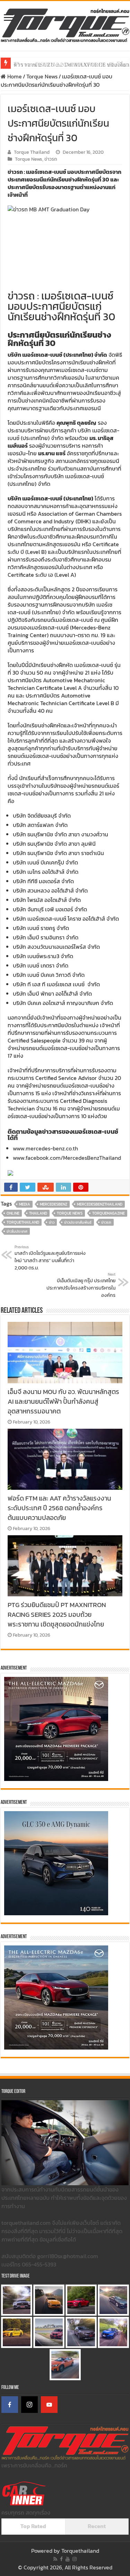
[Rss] (55, 2559)
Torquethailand (80, 2551)
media (25, 1204)
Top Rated (33, 2526)
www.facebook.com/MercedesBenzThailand (67, 1158)
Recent (97, 2526)
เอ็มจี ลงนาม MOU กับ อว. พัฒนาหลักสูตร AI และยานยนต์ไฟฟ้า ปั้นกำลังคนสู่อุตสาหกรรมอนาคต (63, 1401)
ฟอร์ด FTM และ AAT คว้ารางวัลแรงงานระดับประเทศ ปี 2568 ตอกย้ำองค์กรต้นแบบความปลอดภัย (59, 1508)
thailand (38, 1213)
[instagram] (75, 2559)
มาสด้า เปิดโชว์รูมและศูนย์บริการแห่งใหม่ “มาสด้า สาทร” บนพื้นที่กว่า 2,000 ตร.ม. (50, 1258)
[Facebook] (10, 2405)
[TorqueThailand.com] (65, 24)
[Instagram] (29, 2405)
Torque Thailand (32, 152)
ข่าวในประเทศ (17, 1231)
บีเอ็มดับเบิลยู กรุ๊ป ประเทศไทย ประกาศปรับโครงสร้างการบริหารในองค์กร (81, 1285)
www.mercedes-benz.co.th (47, 1148)
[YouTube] (49, 2405)
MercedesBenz (54, 1204)
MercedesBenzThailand (100, 1204)
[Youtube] (68, 2559)
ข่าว (52, 1222)
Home (14, 76)
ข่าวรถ (51, 159)
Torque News (42, 76)
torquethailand (23, 1222)
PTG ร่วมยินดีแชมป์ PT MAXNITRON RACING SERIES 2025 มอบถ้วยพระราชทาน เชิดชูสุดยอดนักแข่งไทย (57, 1614)
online (13, 1213)
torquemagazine (109, 1213)
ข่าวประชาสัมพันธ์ (78, 1222)
